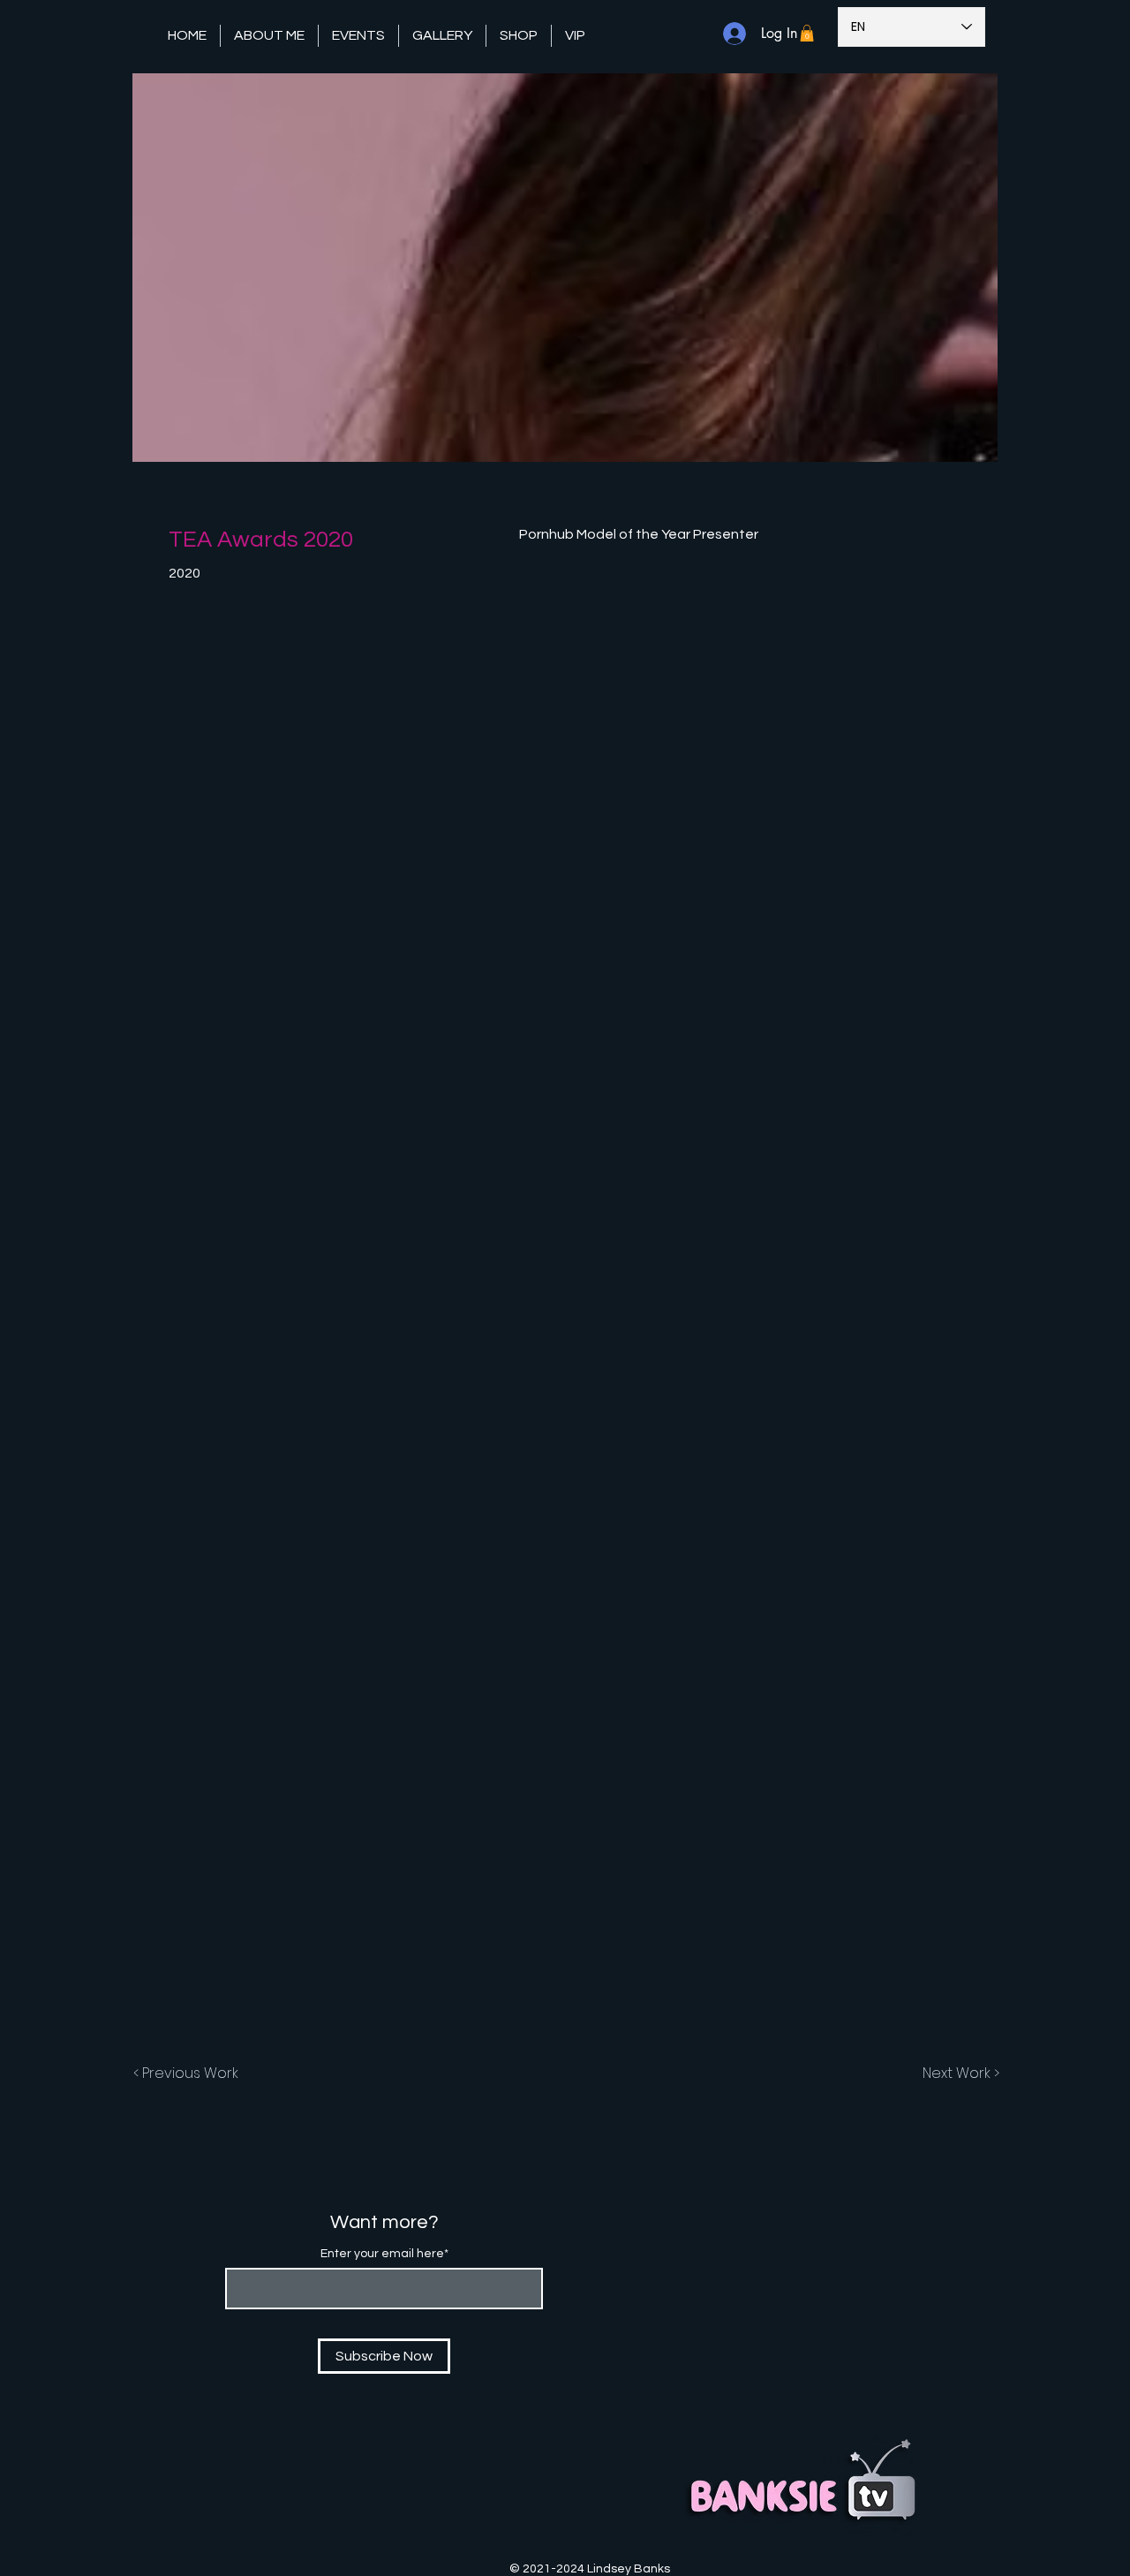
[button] (358, 36)
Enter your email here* (384, 2254)
